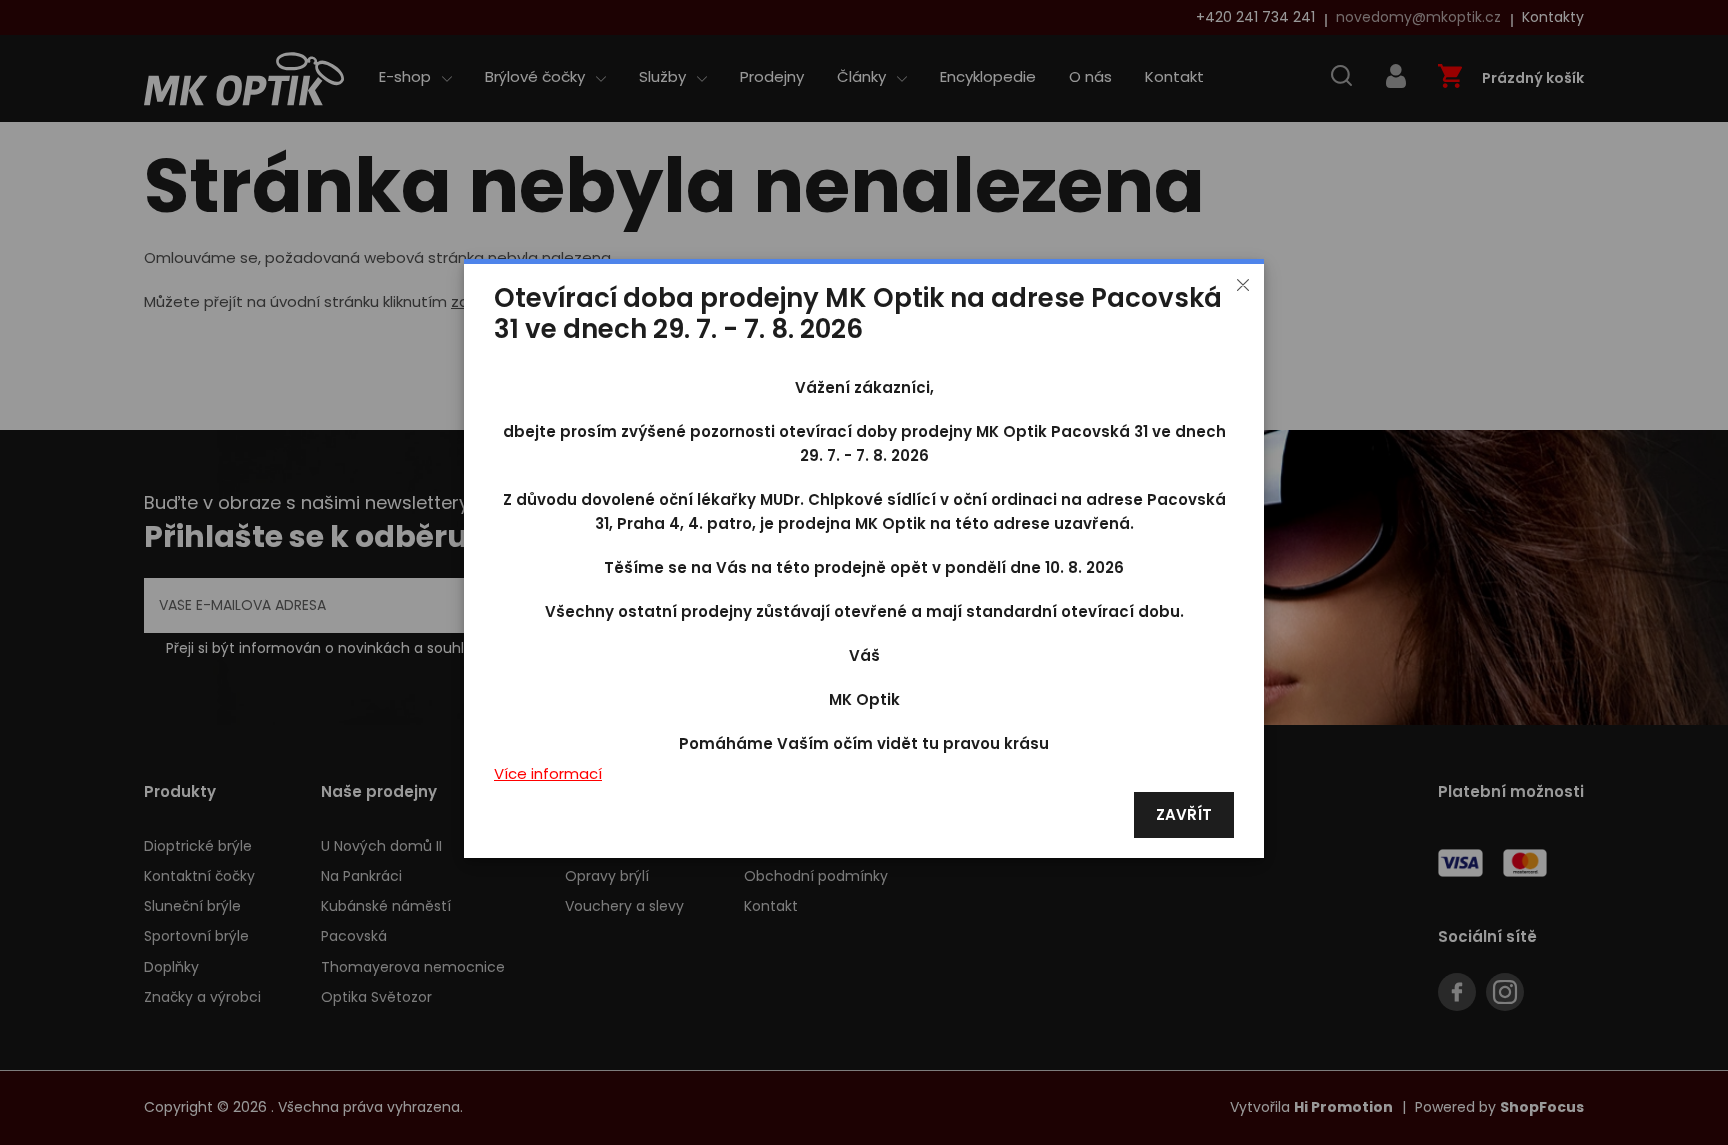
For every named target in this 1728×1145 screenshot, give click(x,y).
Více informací (548, 774)
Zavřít (1184, 815)
